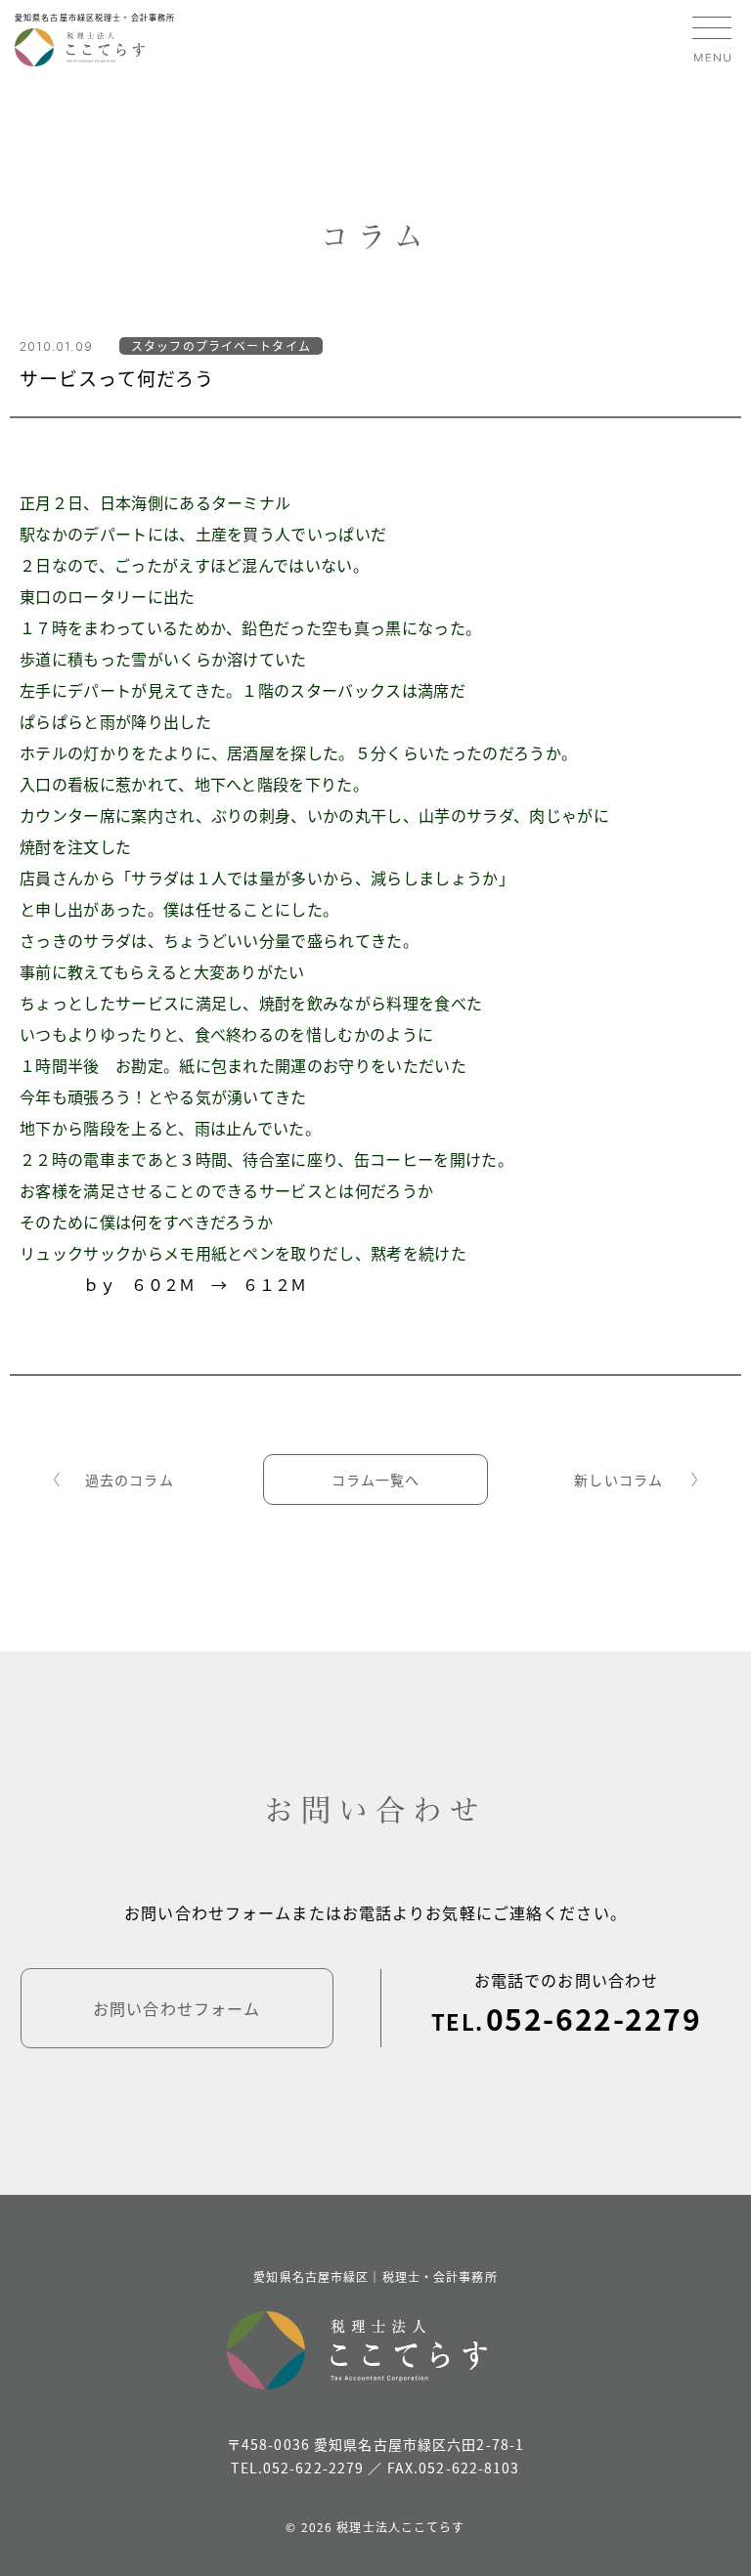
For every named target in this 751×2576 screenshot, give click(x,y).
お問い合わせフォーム (177, 2008)
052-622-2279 (594, 2018)
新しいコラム (618, 1480)
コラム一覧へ (376, 1480)
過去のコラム (130, 1480)
